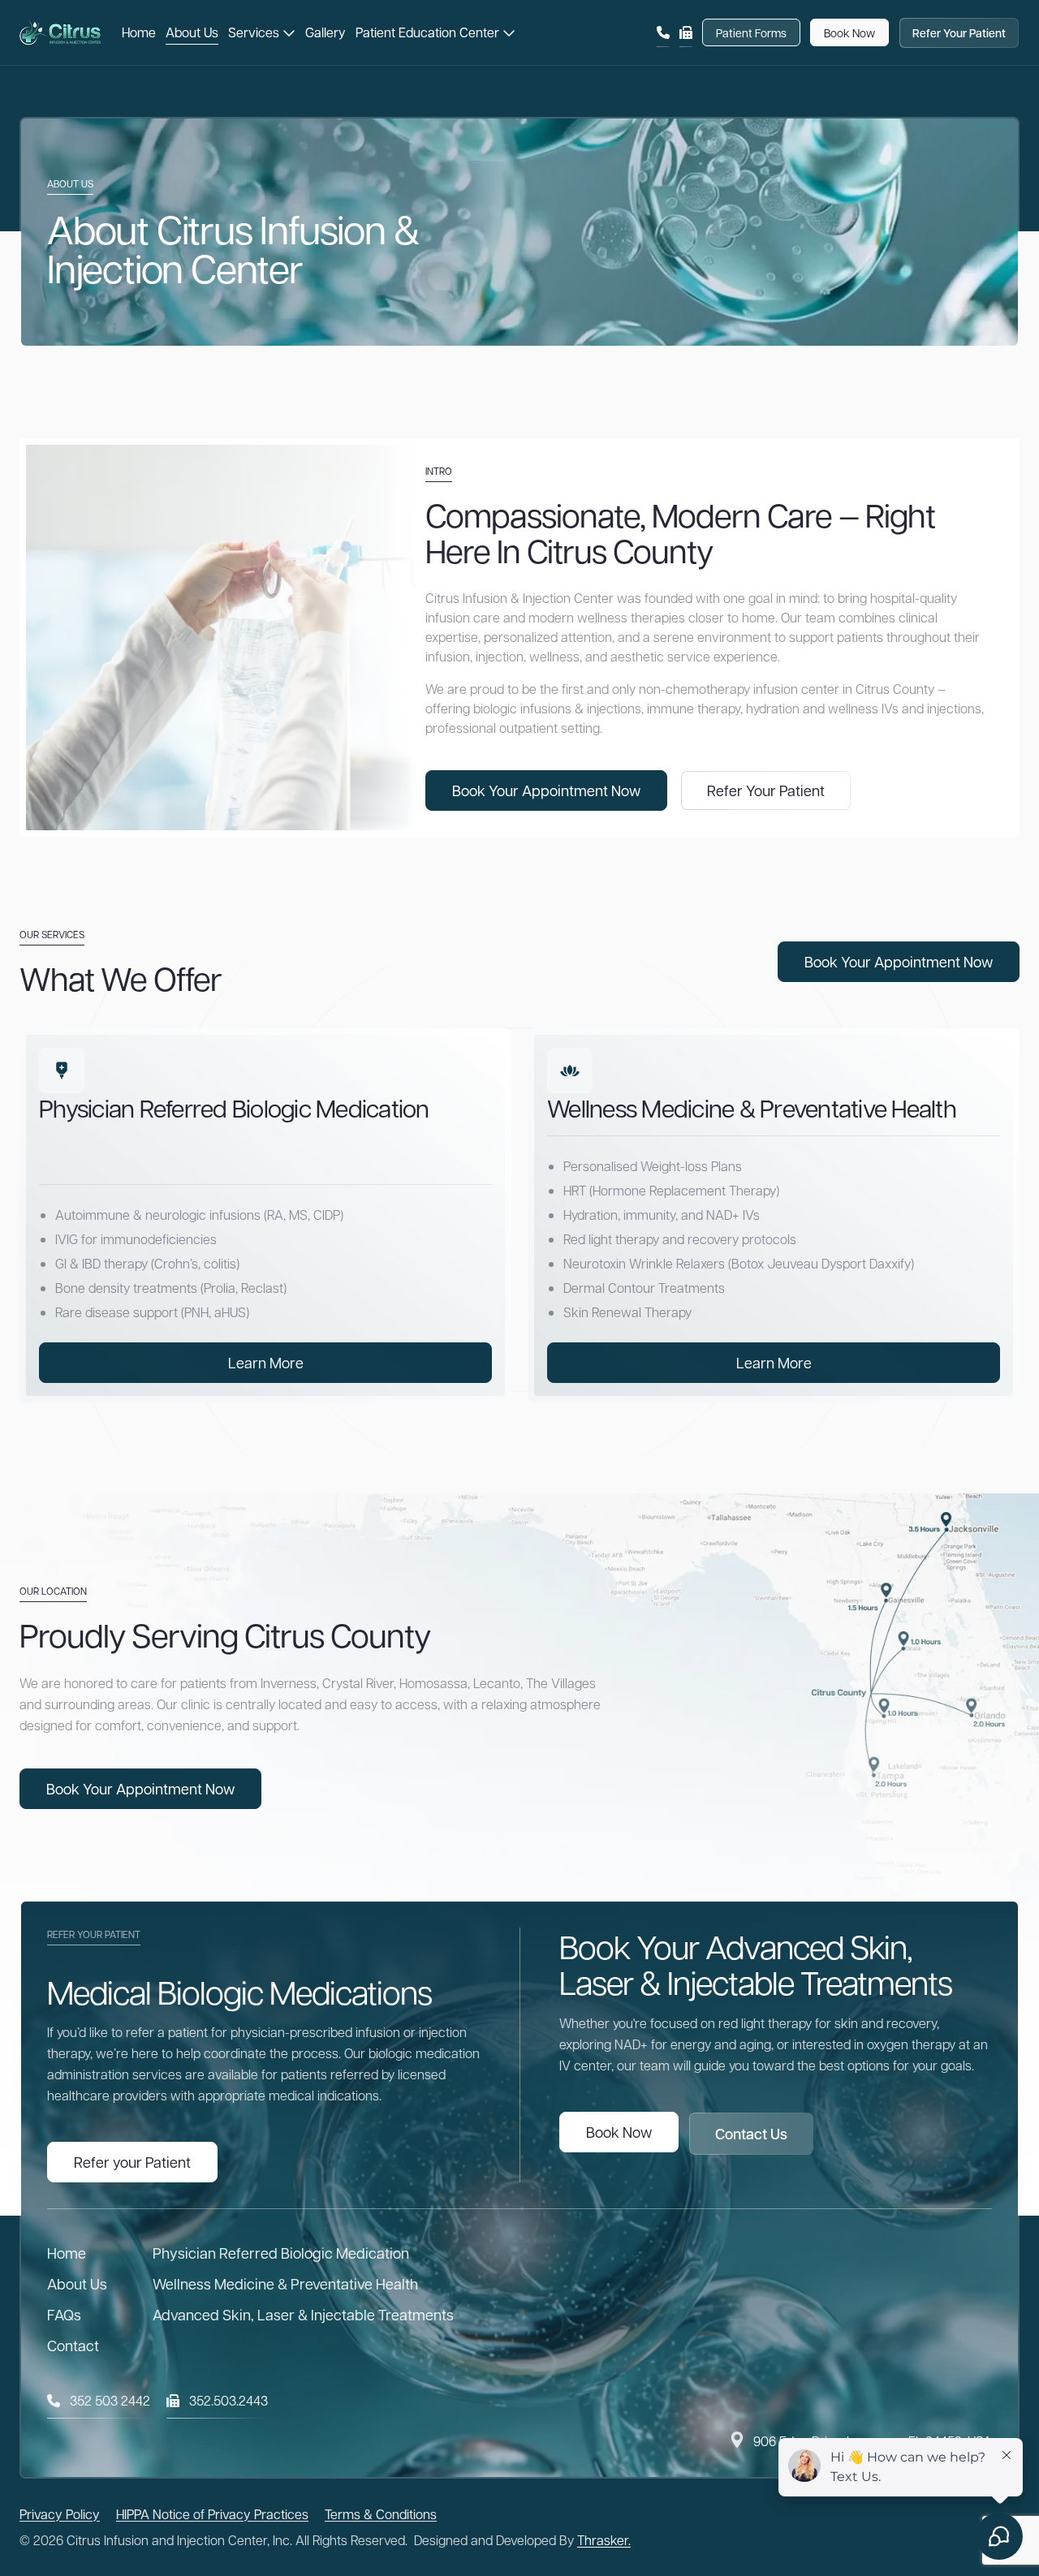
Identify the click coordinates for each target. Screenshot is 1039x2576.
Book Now (849, 32)
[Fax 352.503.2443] (686, 32)
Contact (73, 2345)
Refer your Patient (132, 2162)
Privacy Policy (60, 2514)
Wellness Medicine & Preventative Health (285, 2283)
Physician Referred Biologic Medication (281, 2253)
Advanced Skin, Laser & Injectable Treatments (303, 2314)
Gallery (325, 32)
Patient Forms (751, 32)
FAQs (64, 2314)
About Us (192, 32)
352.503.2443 (228, 2400)
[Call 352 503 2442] (663, 32)
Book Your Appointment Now (546, 790)
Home (139, 32)
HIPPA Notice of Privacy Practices (212, 2514)
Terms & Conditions (381, 2514)
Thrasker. (604, 2540)
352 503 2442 (110, 2400)
